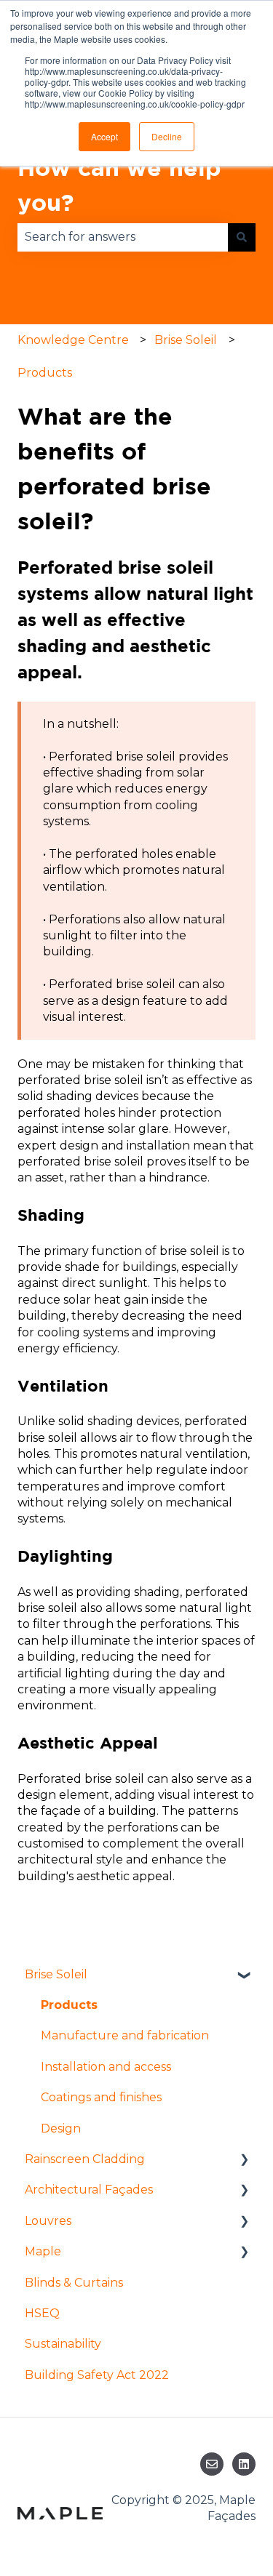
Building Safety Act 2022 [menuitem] (97, 2375)
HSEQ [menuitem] (42, 2313)
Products (45, 373)
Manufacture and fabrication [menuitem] (125, 2035)
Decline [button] (167, 136)
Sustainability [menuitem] (63, 2344)
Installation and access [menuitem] (106, 2067)
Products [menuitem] (69, 2005)
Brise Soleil (186, 340)
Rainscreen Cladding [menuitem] (85, 2159)
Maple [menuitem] (43, 2251)
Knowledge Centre (73, 340)
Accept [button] (104, 136)
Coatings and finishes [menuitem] (101, 2097)
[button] (244, 1976)
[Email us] (212, 2464)
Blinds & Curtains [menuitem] (74, 2283)
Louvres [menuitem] (48, 2221)
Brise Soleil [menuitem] (56, 1974)
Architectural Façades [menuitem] (89, 2190)
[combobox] (123, 237)
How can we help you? (119, 185)
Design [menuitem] (61, 2128)
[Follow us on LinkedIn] (244, 2464)
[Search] (242, 237)
